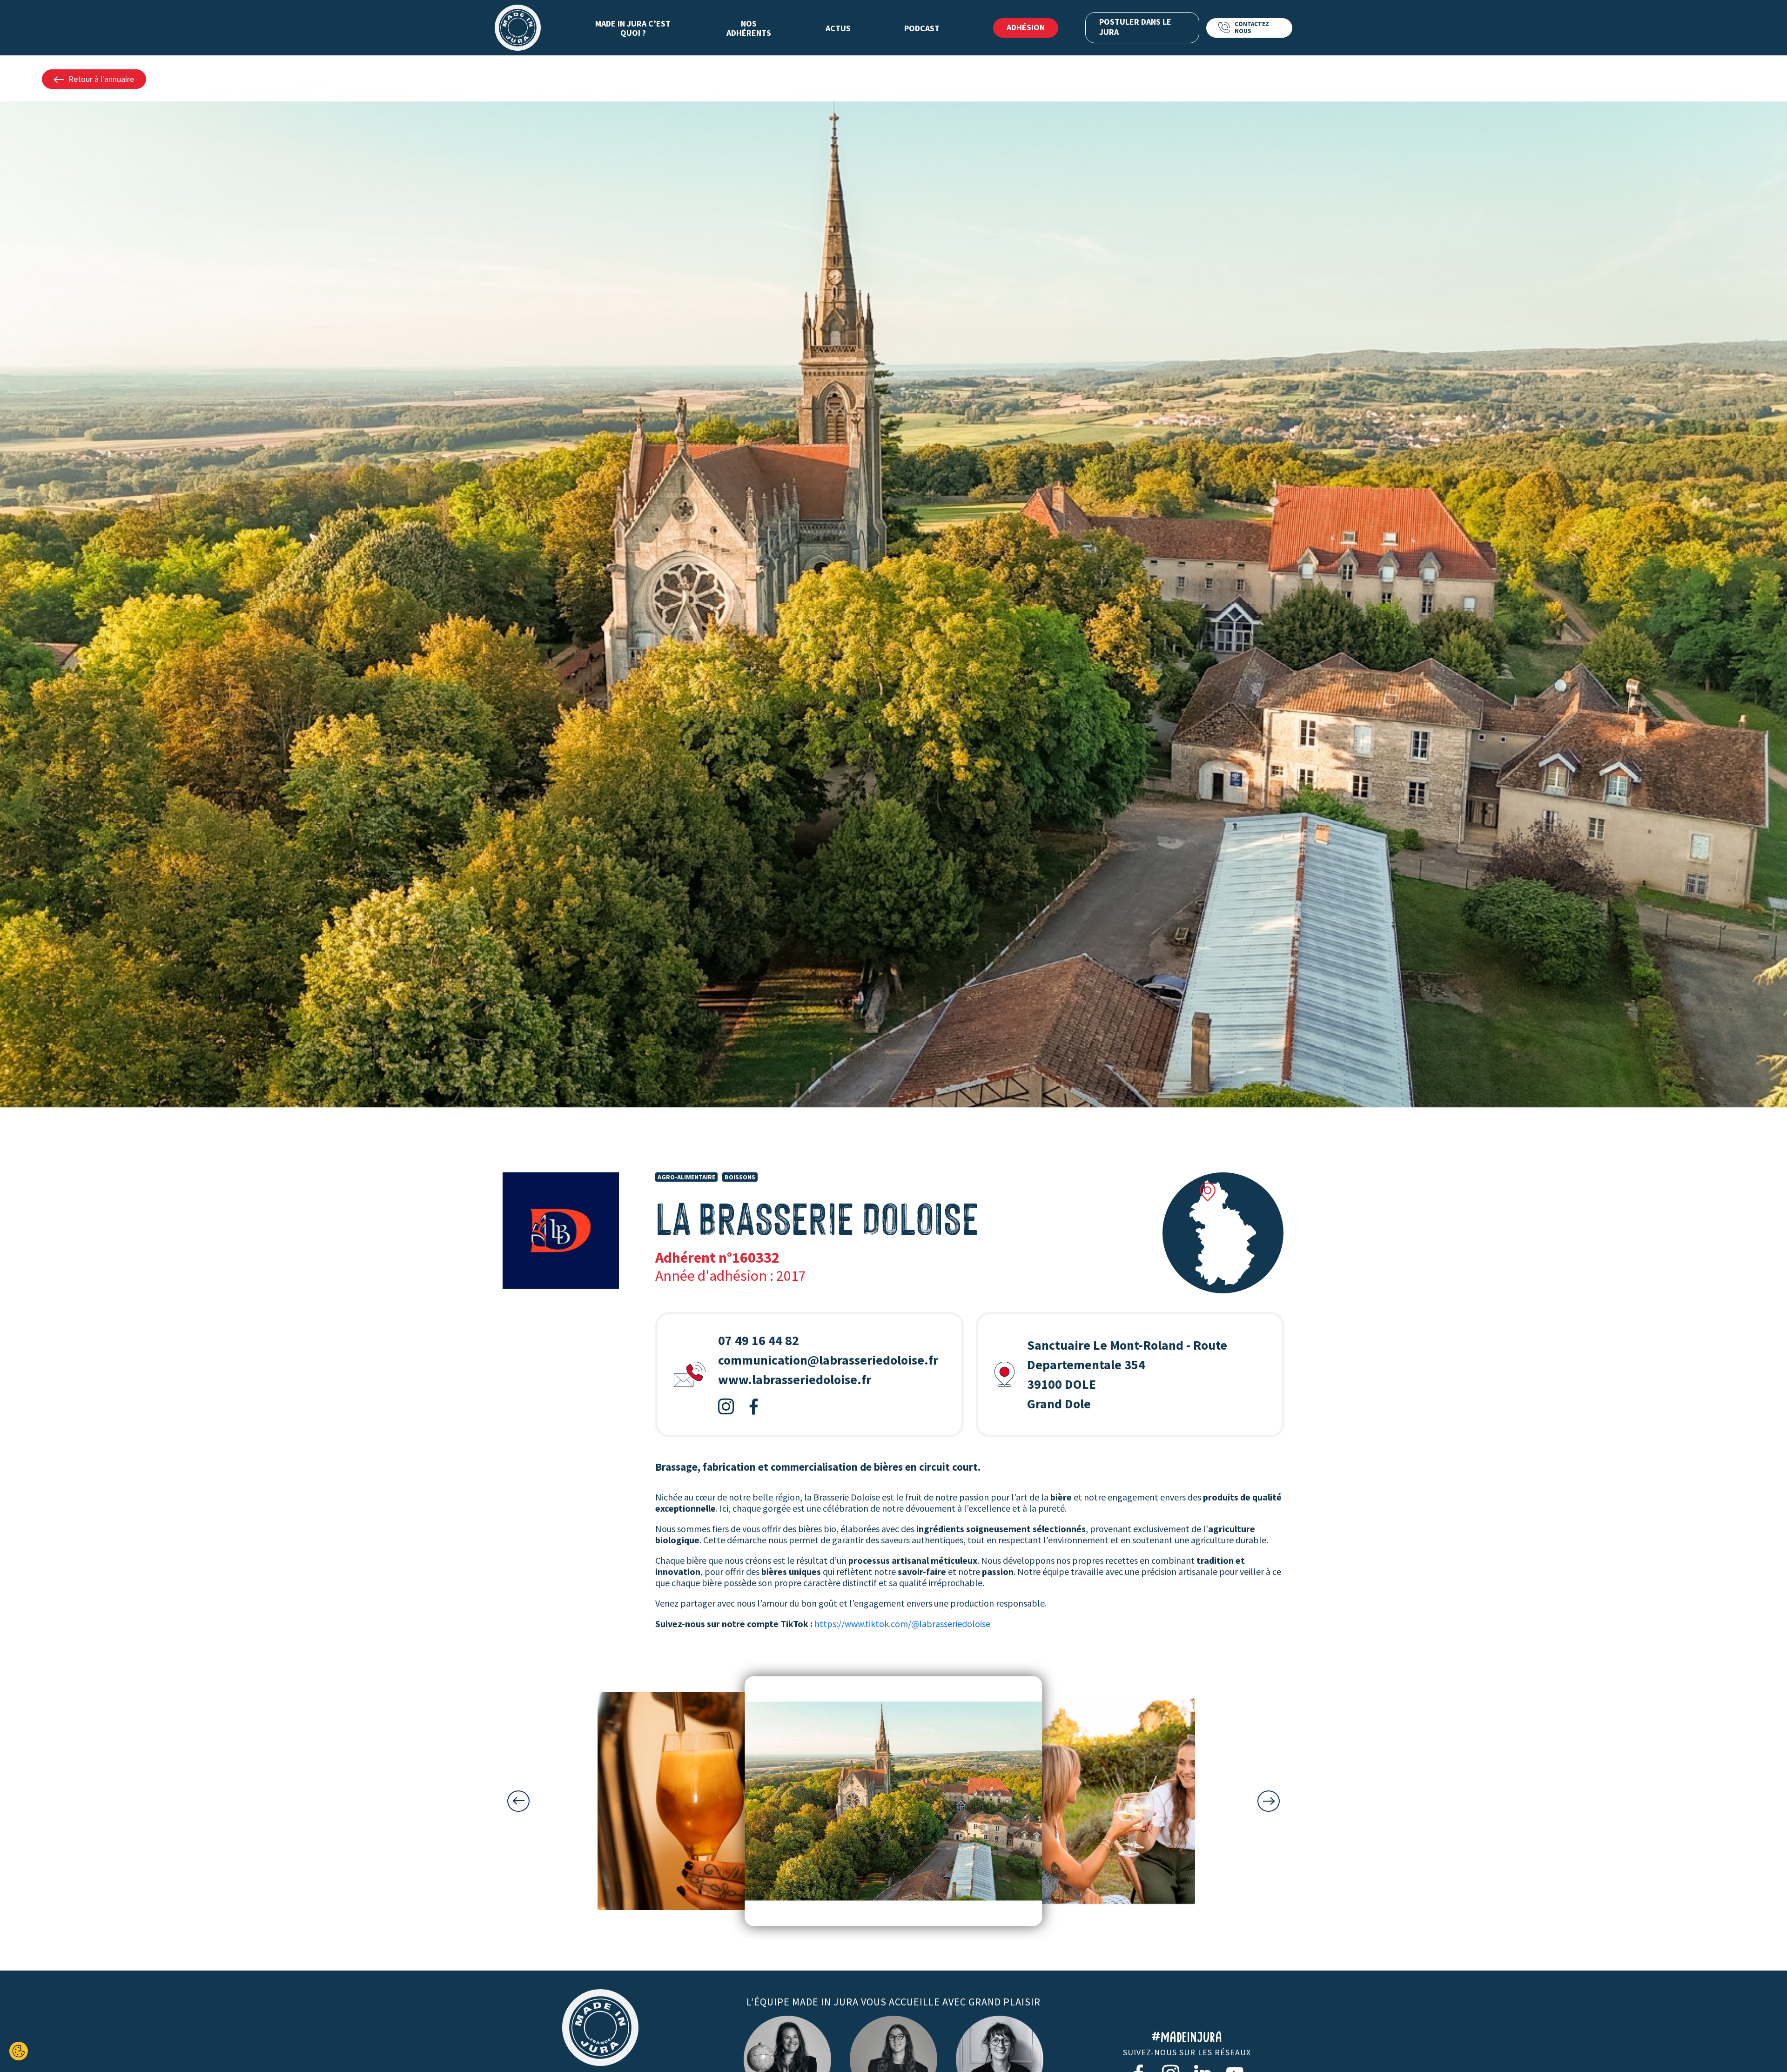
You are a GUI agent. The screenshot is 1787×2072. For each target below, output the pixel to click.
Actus (838, 28)
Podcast (922, 28)
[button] (518, 1801)
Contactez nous (1252, 27)
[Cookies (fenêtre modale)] (19, 2051)
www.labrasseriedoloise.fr (795, 1379)
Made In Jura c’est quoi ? (633, 28)
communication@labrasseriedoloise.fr (828, 1360)
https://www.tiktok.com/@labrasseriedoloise (902, 1624)
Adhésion (1026, 27)
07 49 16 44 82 (759, 1340)
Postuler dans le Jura (1135, 27)
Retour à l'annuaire (101, 79)
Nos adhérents (749, 28)
